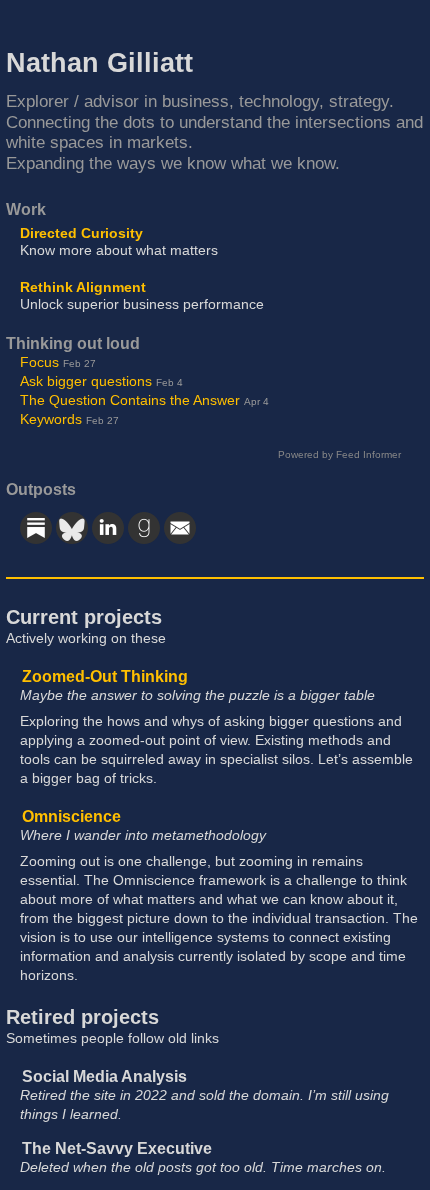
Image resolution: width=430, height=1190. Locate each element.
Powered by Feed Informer (339, 454)
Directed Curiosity (81, 233)
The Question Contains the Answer (130, 400)
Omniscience (71, 816)
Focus (39, 362)
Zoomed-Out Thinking (105, 676)
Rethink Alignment (83, 287)
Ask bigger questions (86, 381)
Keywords (51, 419)
